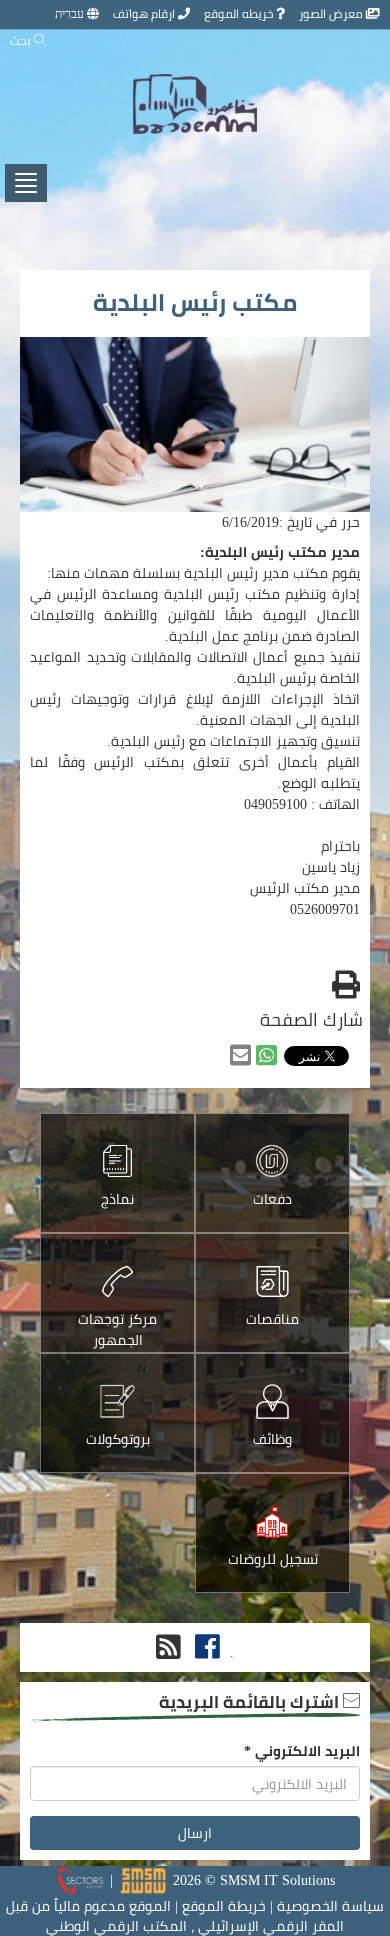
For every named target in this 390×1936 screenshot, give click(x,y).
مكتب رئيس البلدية (195, 302)
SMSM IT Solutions (277, 1880)
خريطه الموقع (240, 13)
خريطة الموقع (224, 1906)
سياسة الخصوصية (330, 1906)
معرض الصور (332, 13)
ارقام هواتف (145, 13)
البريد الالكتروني (302, 1751)
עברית (71, 13)
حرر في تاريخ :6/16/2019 (291, 522)
